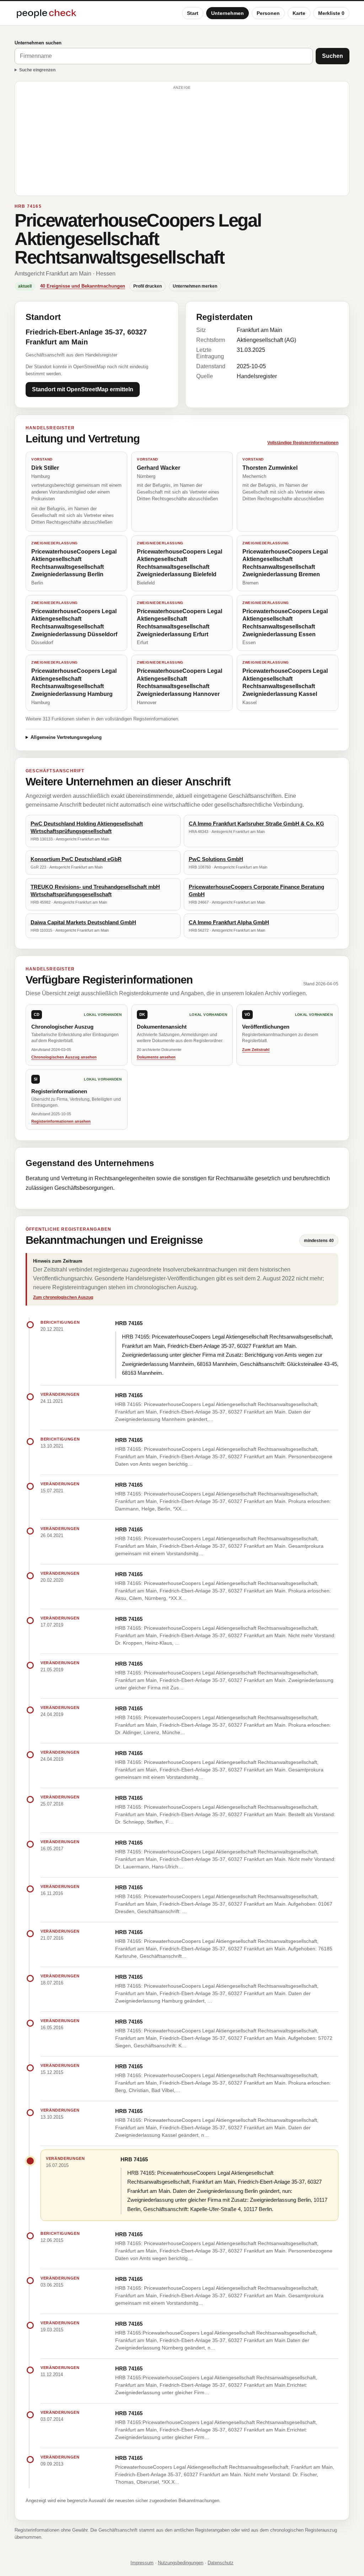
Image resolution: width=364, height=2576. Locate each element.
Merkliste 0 (331, 13)
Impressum (142, 2563)
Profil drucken (148, 286)
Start (193, 13)
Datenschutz (221, 2563)
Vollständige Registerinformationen (303, 443)
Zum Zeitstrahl (256, 1050)
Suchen (333, 56)
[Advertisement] (182, 142)
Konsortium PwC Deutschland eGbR (76, 859)
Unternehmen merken (195, 286)
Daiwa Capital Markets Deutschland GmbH (83, 922)
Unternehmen (227, 13)
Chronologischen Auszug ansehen (64, 1057)
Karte (299, 13)
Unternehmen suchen (38, 43)
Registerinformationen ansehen (61, 1121)
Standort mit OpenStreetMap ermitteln (83, 389)
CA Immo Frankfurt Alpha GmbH (229, 922)
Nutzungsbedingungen (181, 2563)
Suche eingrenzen (37, 70)
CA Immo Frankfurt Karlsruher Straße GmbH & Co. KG (256, 824)
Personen (268, 13)
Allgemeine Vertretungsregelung (66, 737)
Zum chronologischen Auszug (63, 1297)
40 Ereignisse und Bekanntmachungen (83, 286)
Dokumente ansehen (156, 1057)
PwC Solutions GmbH (216, 859)
